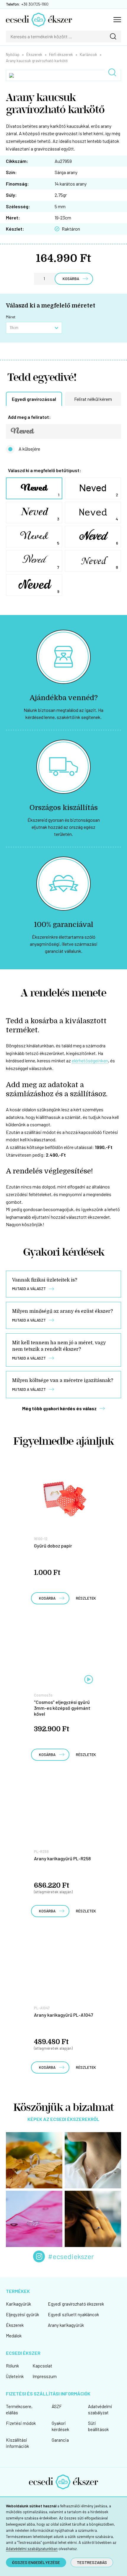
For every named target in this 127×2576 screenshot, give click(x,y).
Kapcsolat (42, 2366)
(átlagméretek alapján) (53, 1892)
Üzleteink (15, 2376)
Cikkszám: (17, 161)
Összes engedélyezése (36, 2562)
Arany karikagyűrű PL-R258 (62, 1858)
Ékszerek (34, 54)
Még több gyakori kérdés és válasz (59, 1408)
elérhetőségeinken (90, 1060)
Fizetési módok (21, 2423)
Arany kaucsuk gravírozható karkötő (37, 61)
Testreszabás (92, 2562)
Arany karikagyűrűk (66, 2325)
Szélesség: (18, 206)
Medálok (14, 2336)
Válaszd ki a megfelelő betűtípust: (45, 471)
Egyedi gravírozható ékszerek (76, 2304)
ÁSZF (57, 2406)
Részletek (86, 1598)
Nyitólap (13, 54)
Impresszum (45, 2376)
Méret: (13, 218)
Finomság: (17, 184)
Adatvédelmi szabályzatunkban (32, 2549)
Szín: (11, 172)
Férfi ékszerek (61, 54)
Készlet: (15, 229)
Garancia (60, 2440)
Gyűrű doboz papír (53, 1546)
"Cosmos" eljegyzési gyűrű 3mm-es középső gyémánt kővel (62, 1708)
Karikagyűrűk (18, 2304)
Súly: (11, 195)
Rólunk (12, 2366)
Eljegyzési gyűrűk (22, 2314)
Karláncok (88, 54)
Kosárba (71, 279)
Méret (11, 317)
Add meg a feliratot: (29, 417)
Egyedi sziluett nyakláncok (73, 2314)
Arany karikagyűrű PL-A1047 (63, 2015)
